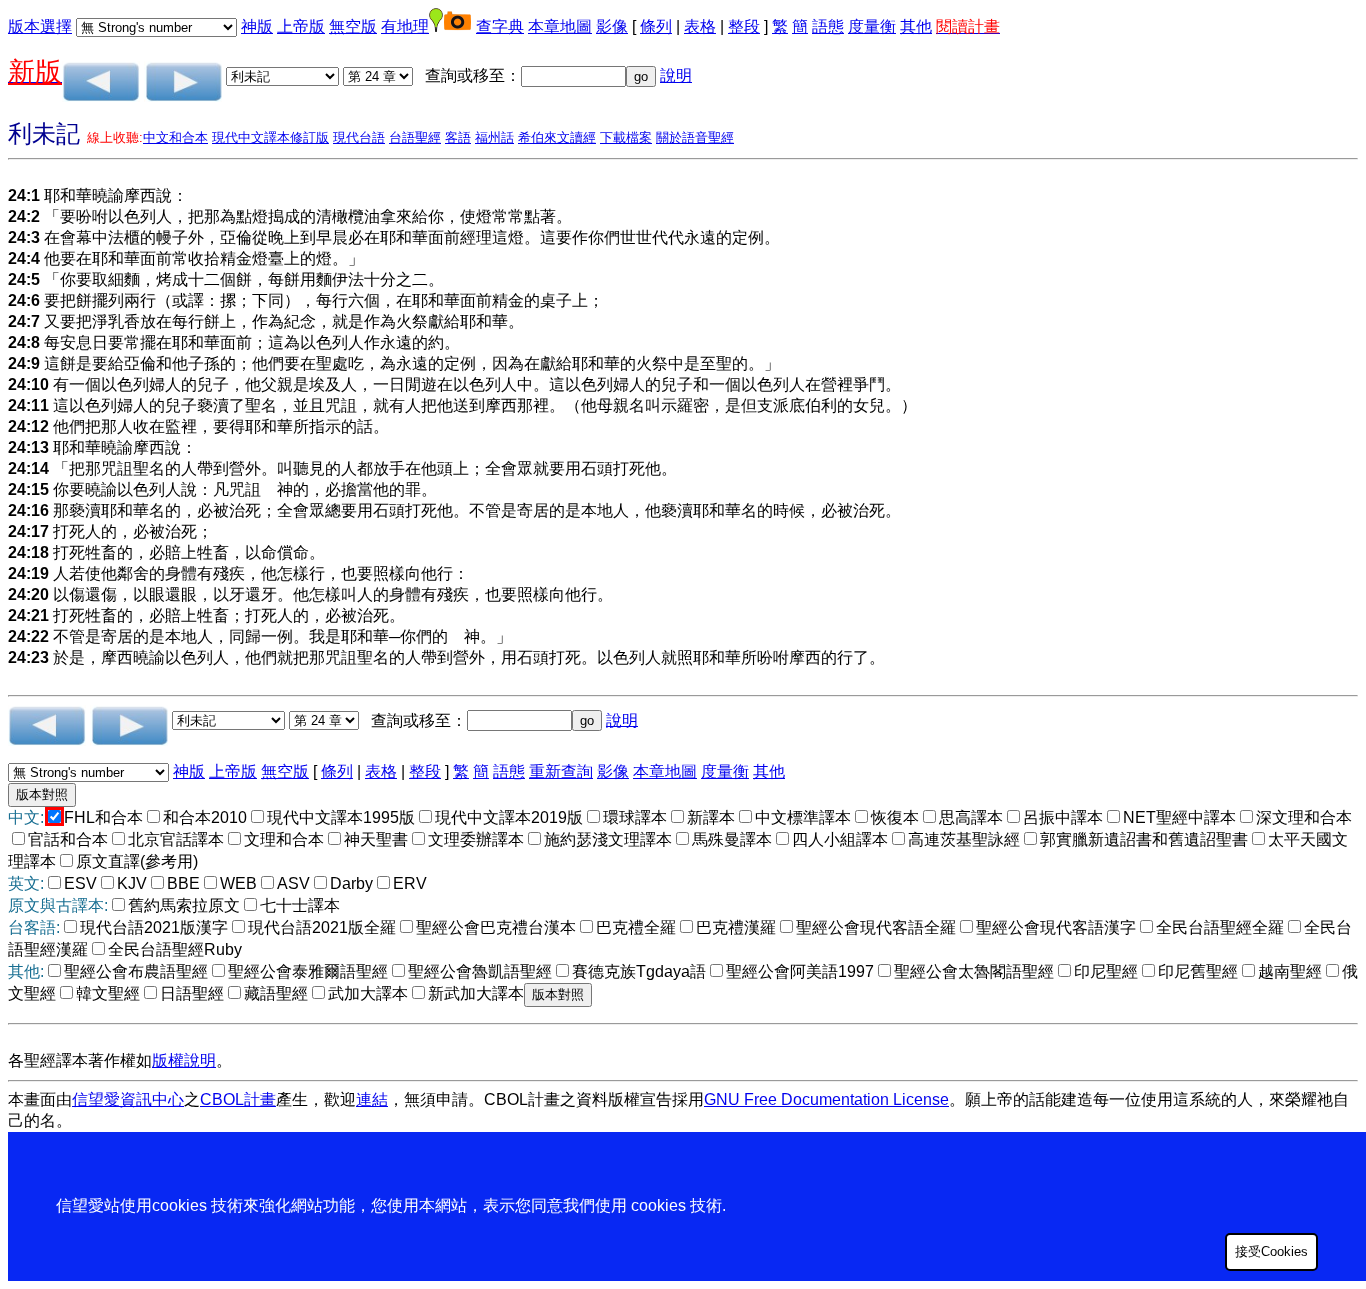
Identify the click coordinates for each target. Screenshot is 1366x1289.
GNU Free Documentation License (826, 1099)
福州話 (494, 137)
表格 (700, 26)
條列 (656, 26)
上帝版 (301, 26)
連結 (372, 1099)
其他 (916, 26)
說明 (676, 75)
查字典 (500, 26)
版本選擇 (40, 26)
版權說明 (184, 1060)
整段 (744, 26)
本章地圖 (560, 26)
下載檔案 (626, 137)
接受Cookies (1271, 1251)
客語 (458, 137)
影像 (612, 26)
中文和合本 (175, 137)
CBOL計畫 (238, 1099)
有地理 (405, 26)
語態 (828, 26)
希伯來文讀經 (557, 137)
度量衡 (872, 26)
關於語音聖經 (695, 137)
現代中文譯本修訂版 (270, 137)
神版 (257, 26)
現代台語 (359, 137)
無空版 (353, 26)
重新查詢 (561, 771)
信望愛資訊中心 (128, 1099)
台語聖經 (415, 137)
